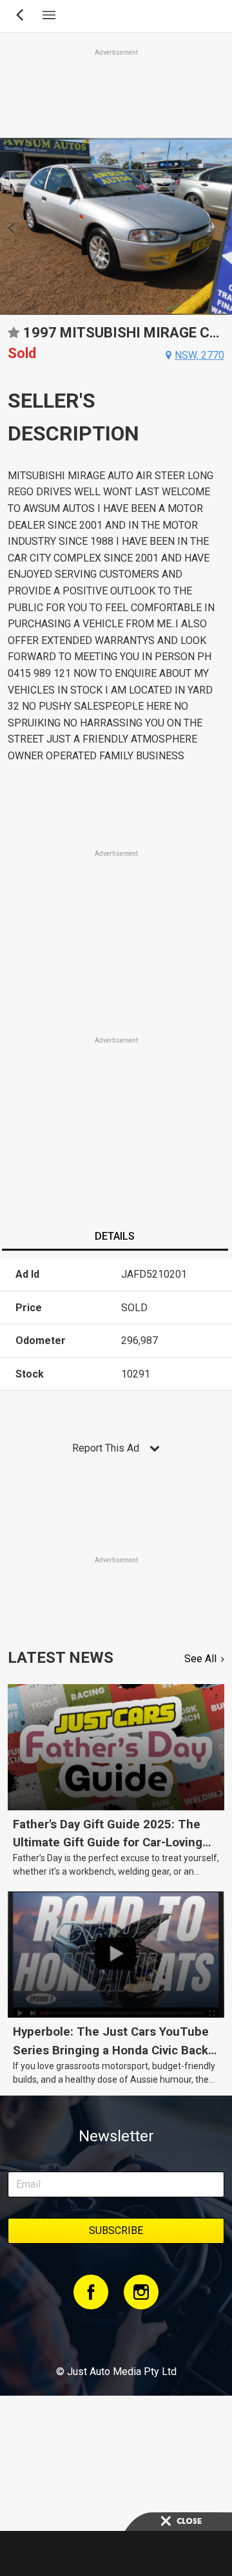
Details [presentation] (115, 1236)
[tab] (115, 1238)
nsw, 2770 (199, 355)
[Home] (116, 2336)
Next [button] (225, 227)
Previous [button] (7, 227)
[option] (116, 226)
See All (200, 1659)
